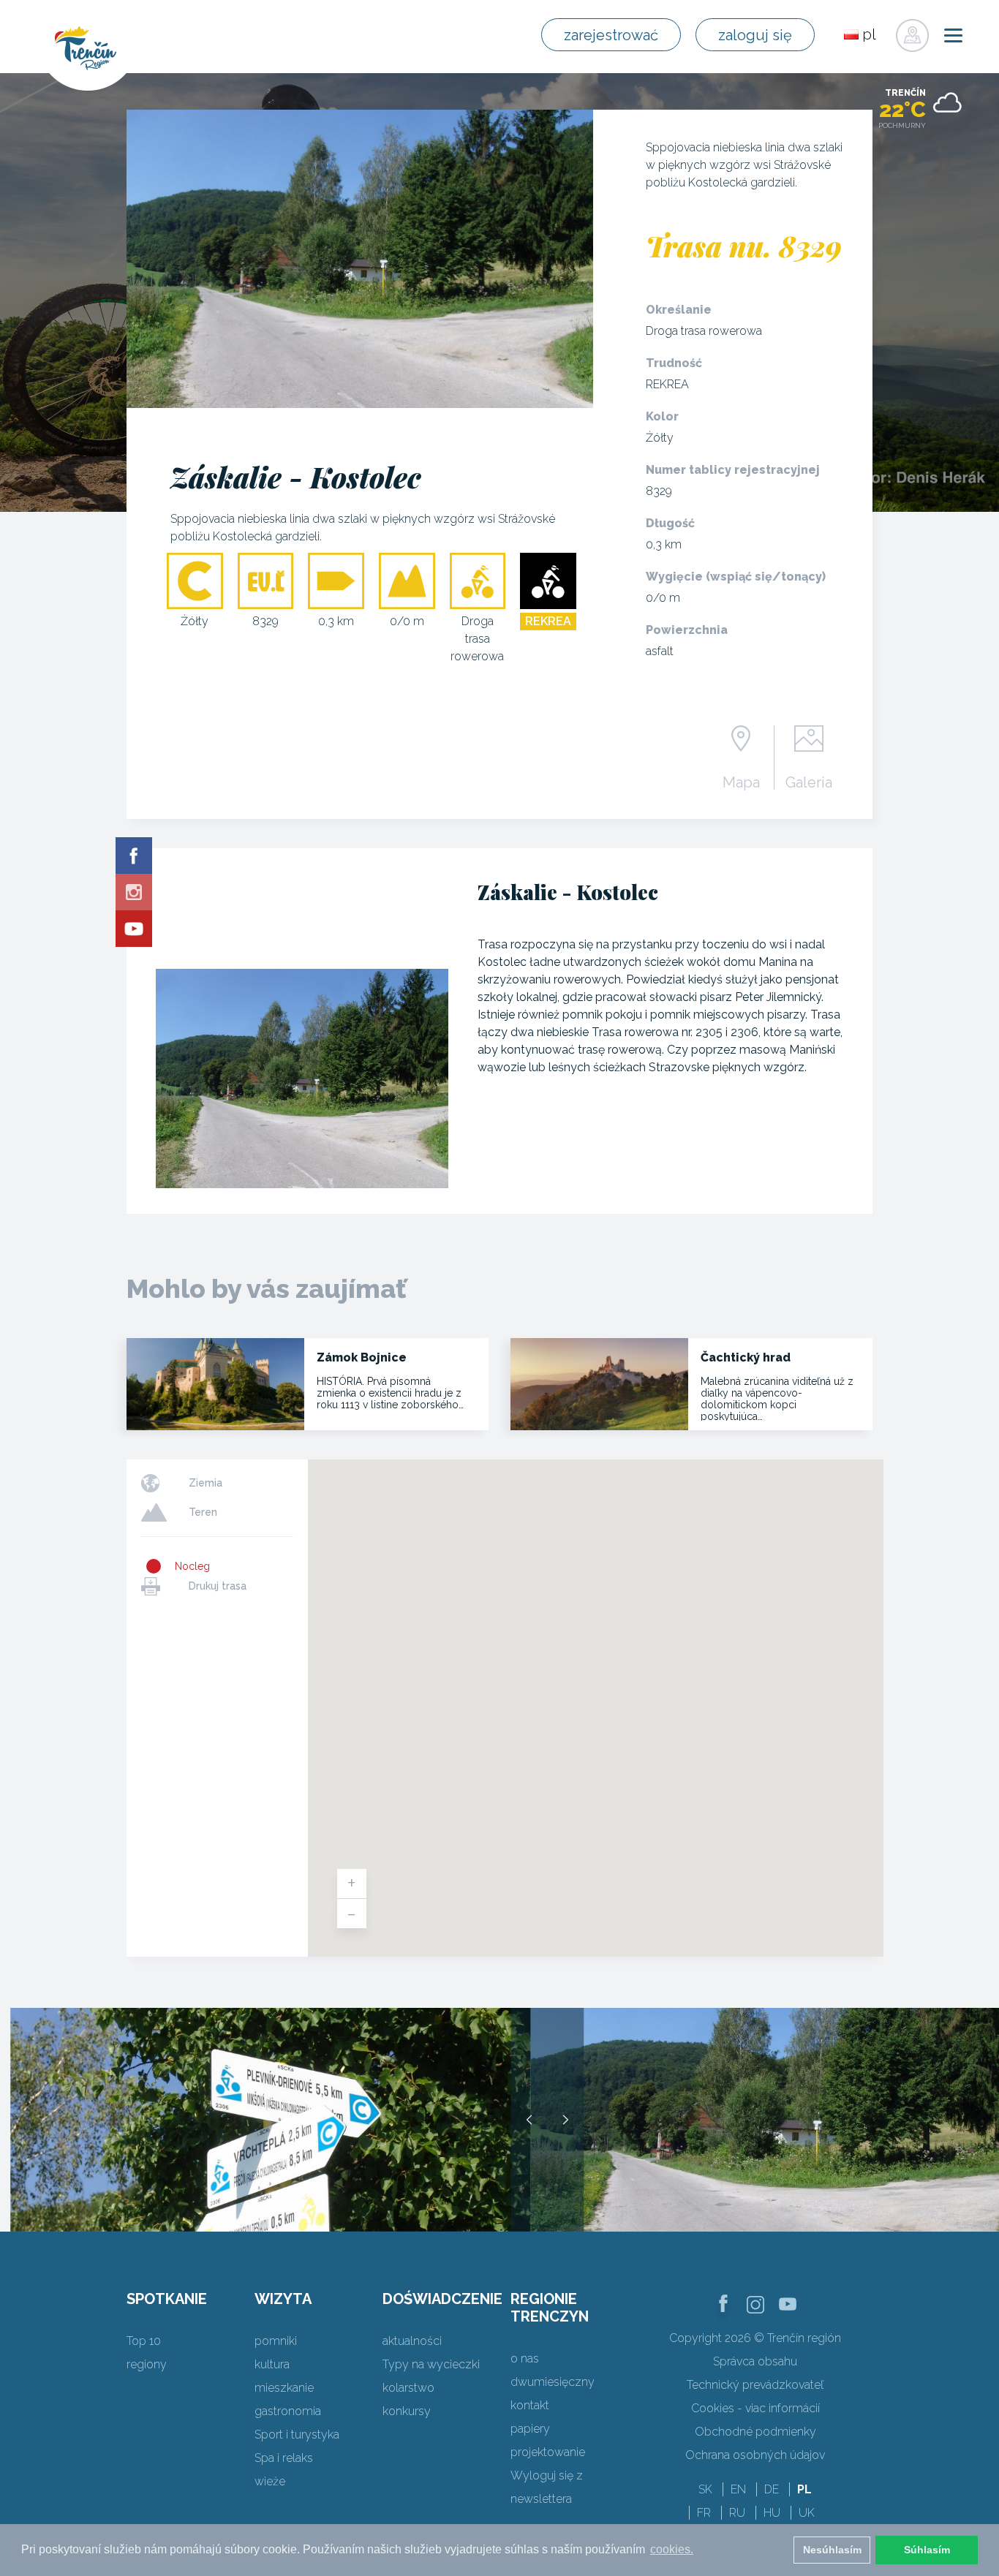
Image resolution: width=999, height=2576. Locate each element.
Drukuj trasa (218, 1586)
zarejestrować (611, 35)
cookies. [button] (672, 2549)
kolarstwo (408, 2388)
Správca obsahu (755, 2361)
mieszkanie (284, 2388)
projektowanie (548, 2452)
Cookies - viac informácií (755, 2408)
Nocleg (192, 1566)
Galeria (809, 782)
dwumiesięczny (553, 2382)
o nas (525, 2358)
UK (807, 2513)
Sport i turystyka (297, 2435)
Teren (203, 1512)
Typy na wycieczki (431, 2364)
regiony (147, 2364)
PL (804, 2489)
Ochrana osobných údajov (755, 2455)
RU (737, 2513)
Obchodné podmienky (755, 2432)
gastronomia (288, 2411)
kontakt (530, 2405)
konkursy (407, 2411)
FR (704, 2513)
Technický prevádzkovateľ (755, 2385)
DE (772, 2489)
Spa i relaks (284, 2458)
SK (705, 2489)
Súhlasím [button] (927, 2550)
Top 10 (144, 2341)
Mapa (741, 782)
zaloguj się (755, 35)
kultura (272, 2364)
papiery (530, 2429)
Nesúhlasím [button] (832, 2550)
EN (738, 2489)
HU (772, 2513)
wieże (270, 2481)
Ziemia (206, 1483)
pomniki (276, 2341)
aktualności (412, 2341)
